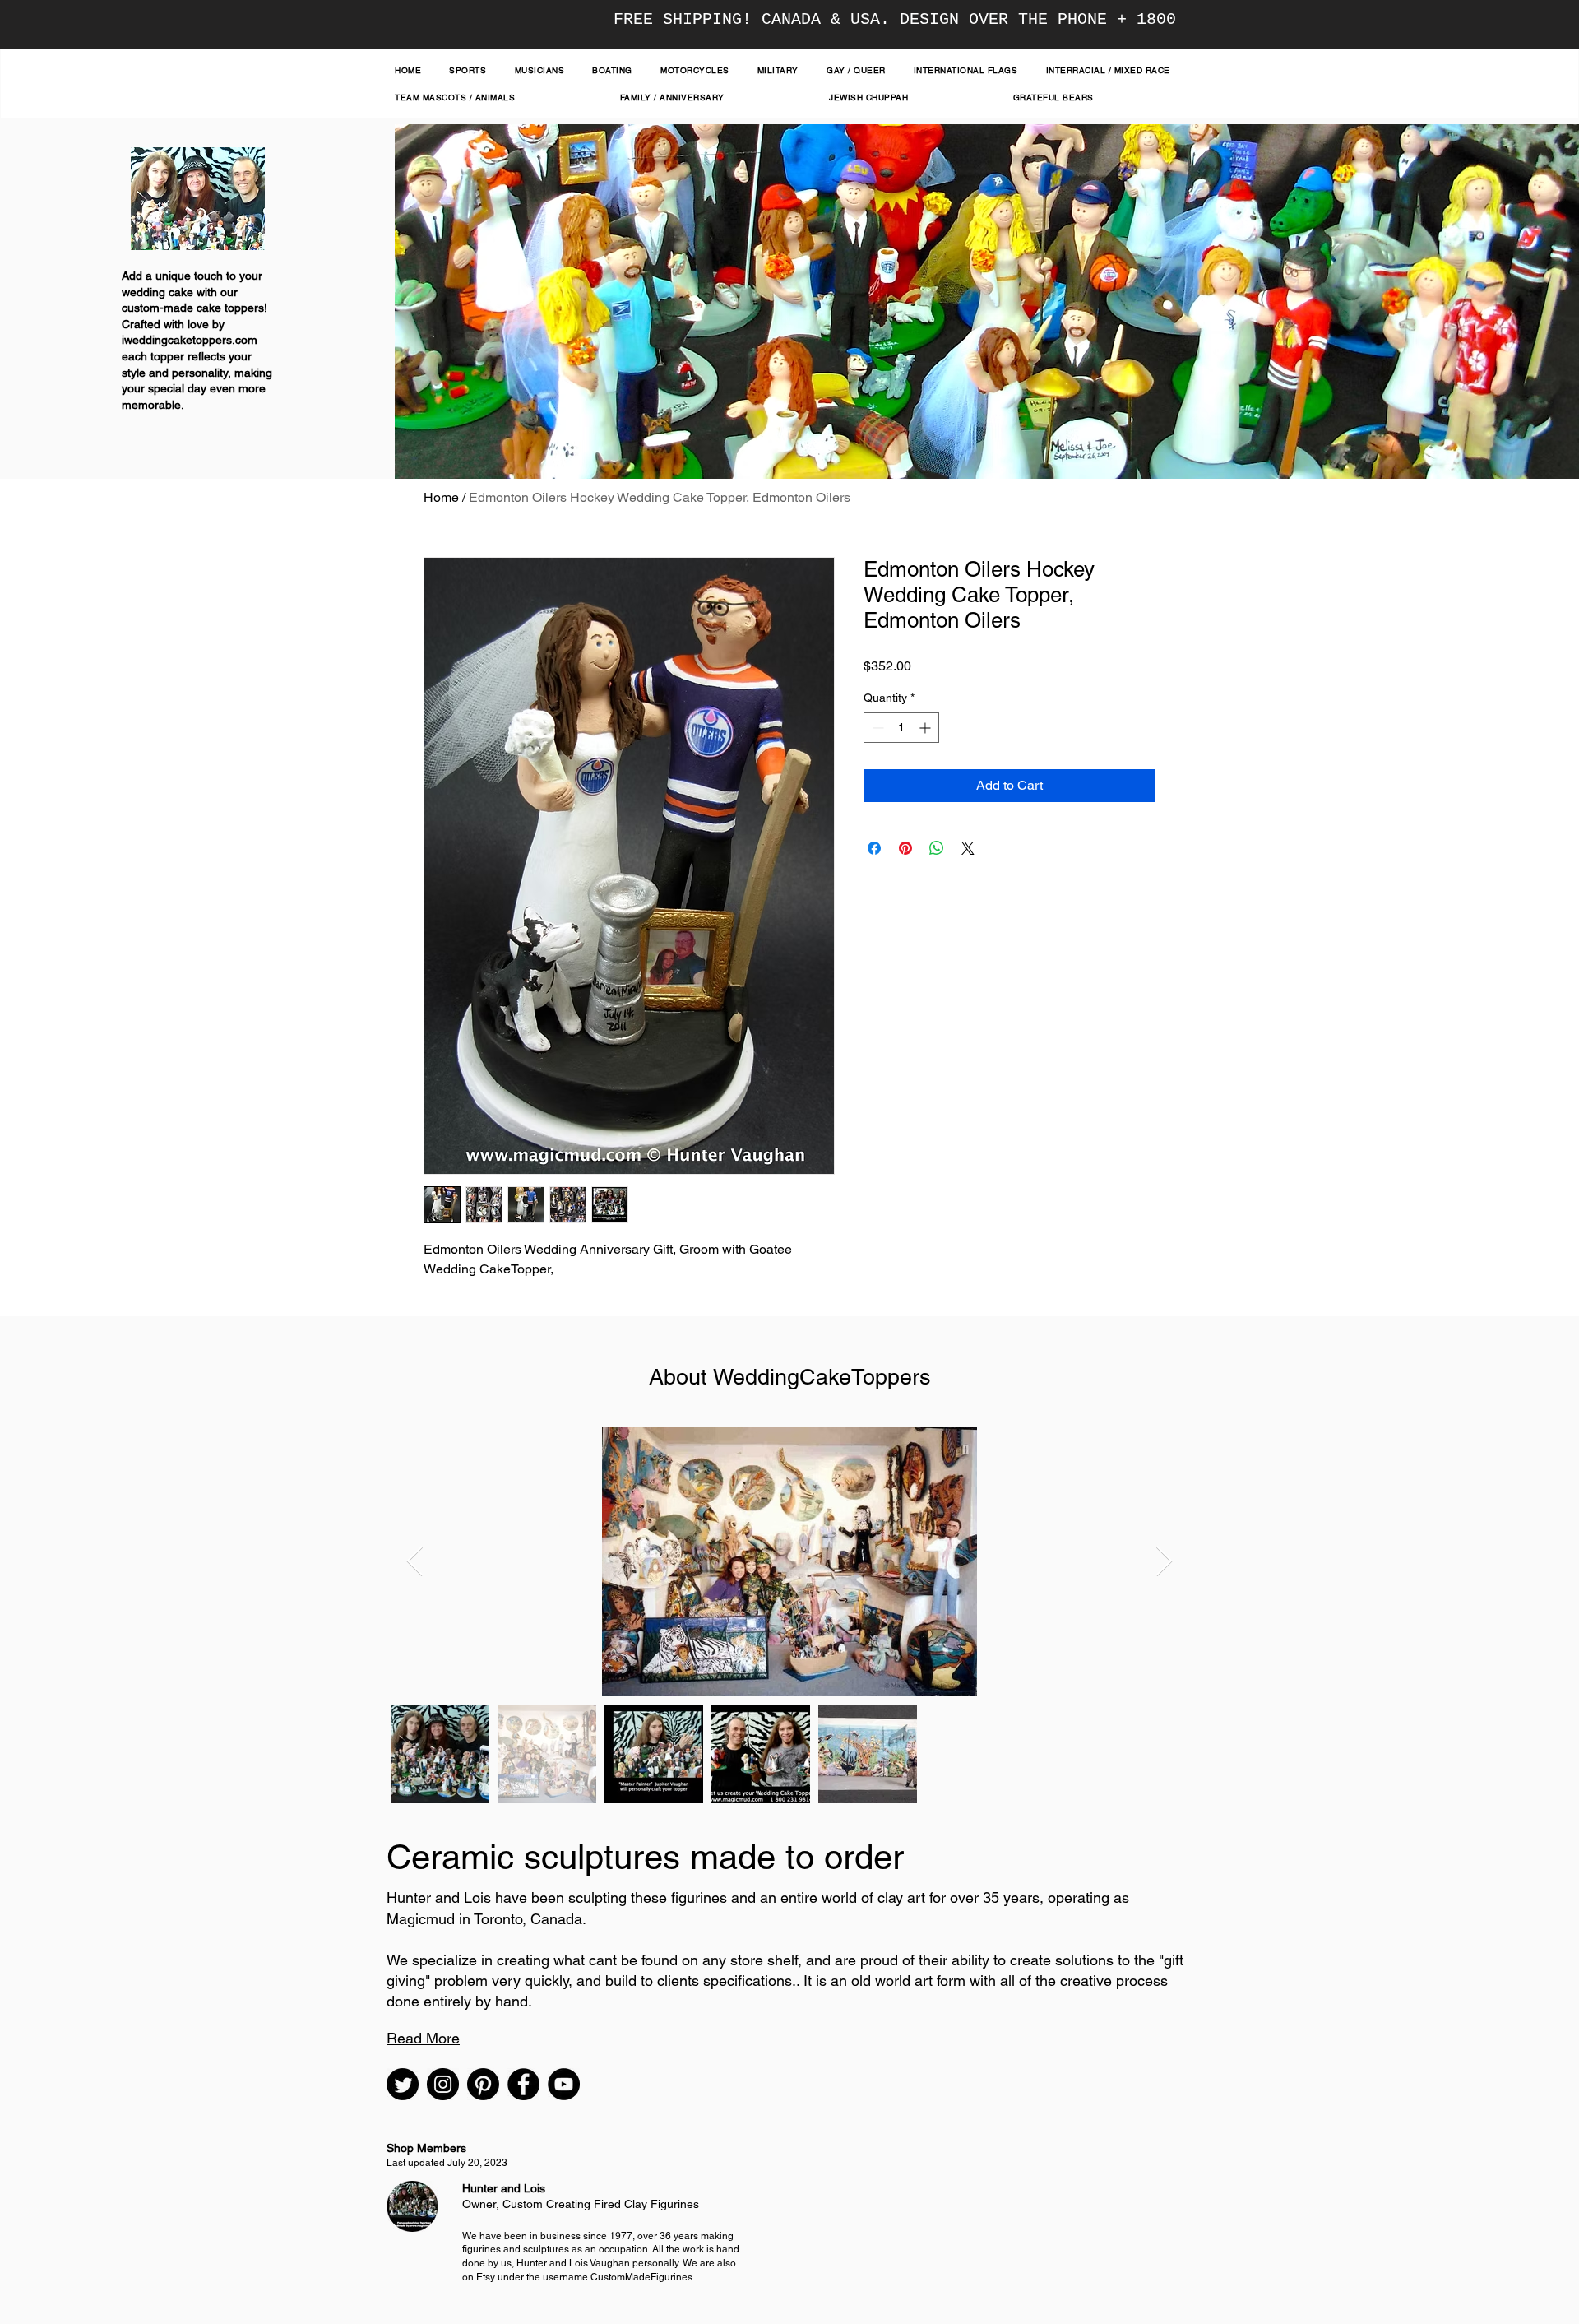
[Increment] (926, 728)
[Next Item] (1164, 1562)
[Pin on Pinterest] (905, 848)
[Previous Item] (415, 1562)
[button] (423, 2038)
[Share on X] (968, 848)
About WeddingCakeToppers (790, 1377)
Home (441, 497)
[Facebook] (523, 2084)
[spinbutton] (901, 728)
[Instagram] (443, 2084)
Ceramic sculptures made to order (645, 1857)
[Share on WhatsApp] (937, 848)
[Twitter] (403, 2084)
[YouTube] (564, 2084)
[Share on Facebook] (874, 848)
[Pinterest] (483, 2084)
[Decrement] (876, 728)
